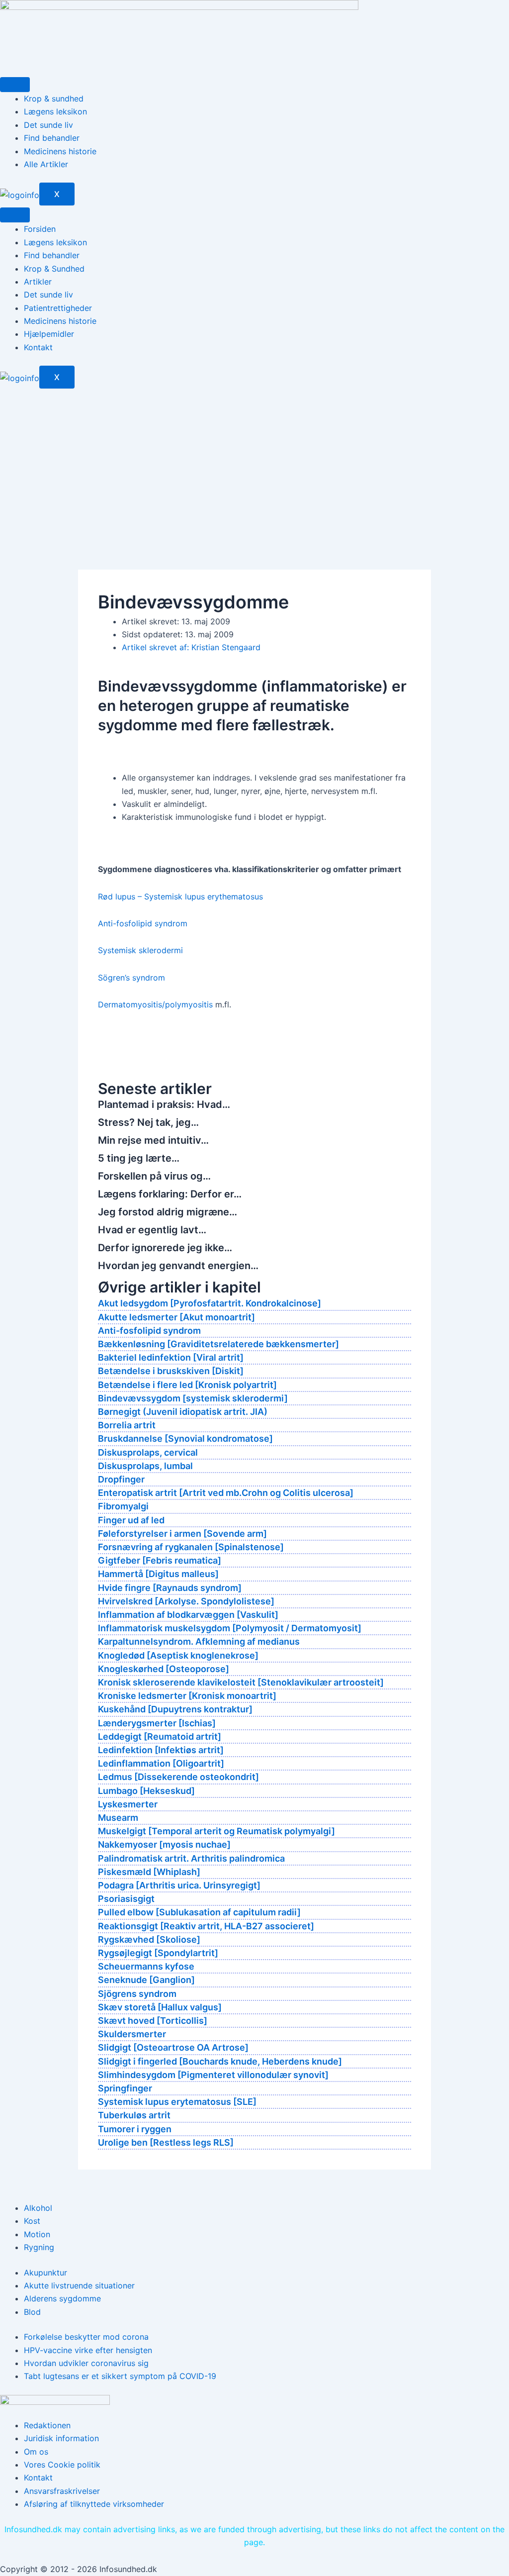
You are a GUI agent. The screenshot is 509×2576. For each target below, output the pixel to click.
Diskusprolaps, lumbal (145, 1466)
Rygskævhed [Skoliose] (149, 1939)
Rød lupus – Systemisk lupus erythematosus (180, 896)
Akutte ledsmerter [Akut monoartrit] (176, 1317)
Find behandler (52, 138)
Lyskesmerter (128, 1804)
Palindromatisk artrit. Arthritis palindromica (191, 1858)
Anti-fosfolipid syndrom (143, 923)
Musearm (118, 1818)
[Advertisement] (254, 463)
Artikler (38, 282)
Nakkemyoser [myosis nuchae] (164, 1844)
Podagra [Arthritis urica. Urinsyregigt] (179, 1885)
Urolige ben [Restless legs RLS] (166, 2142)
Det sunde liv (48, 125)
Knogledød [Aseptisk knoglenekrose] (178, 1655)
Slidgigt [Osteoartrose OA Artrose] (173, 2047)
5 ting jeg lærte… (139, 1158)
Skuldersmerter (132, 2034)
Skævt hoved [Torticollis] (153, 2021)
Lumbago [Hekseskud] (146, 1791)
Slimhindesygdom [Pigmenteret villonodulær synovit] (213, 2075)
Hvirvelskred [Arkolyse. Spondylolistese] (186, 1601)
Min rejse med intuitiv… (153, 1140)
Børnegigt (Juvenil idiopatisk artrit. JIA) (183, 1412)
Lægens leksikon (55, 111)
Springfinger (125, 2088)
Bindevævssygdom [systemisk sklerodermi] (193, 1398)
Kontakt (38, 347)
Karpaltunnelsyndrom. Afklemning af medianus (199, 1641)
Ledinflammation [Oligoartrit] (161, 1763)
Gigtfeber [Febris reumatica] (160, 1560)
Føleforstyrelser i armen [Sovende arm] (182, 1534)
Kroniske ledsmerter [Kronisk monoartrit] (187, 1696)
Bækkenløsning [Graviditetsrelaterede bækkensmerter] (218, 1344)
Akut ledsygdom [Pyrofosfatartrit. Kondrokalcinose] (210, 1303)
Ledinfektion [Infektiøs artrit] (161, 1750)
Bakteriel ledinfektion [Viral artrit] (171, 1357)
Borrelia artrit (127, 1425)
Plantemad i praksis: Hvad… (164, 1104)
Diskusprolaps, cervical (148, 1452)
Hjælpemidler (49, 334)
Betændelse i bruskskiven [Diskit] (171, 1371)
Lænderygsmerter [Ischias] (157, 1723)
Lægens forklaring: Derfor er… (170, 1194)
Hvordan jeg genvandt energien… (178, 1266)
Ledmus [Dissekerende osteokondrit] (178, 1777)
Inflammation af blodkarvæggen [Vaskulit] (188, 1615)
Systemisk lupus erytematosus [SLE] (177, 2102)
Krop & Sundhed (54, 269)
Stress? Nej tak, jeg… (148, 1122)
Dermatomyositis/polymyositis (155, 1004)
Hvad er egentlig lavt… (152, 1230)
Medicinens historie (60, 151)
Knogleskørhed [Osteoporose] (164, 1669)
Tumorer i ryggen (135, 2129)
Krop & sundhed (54, 99)
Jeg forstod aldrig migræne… (168, 1212)
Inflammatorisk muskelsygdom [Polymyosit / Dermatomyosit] (230, 1628)
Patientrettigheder (58, 308)
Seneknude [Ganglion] (146, 1980)
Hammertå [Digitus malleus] (158, 1574)
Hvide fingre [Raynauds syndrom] (170, 1588)
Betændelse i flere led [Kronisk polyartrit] (187, 1385)
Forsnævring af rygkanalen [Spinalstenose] (191, 1547)
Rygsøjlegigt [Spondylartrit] (158, 1953)
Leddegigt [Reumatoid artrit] (160, 1736)
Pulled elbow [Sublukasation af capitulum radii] (199, 1912)
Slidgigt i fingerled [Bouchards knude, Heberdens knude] (220, 2061)
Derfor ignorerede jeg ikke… (165, 1248)
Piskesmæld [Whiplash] (149, 1872)
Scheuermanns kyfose (146, 1966)
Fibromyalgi (123, 1506)
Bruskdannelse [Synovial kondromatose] (185, 1438)
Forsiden (40, 229)
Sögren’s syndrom (131, 978)
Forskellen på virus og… (154, 1176)
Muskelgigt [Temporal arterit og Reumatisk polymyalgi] (216, 1831)
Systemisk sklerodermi (140, 950)
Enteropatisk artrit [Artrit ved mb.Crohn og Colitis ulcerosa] (226, 1493)
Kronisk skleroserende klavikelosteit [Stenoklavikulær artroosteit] (241, 1682)
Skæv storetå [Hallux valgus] (160, 2007)
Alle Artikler (46, 164)
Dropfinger (121, 1479)
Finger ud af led (131, 1520)
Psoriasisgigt (126, 1899)
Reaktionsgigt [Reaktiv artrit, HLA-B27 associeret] (206, 1926)
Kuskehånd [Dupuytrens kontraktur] (175, 1709)
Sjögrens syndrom (137, 1994)
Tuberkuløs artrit (134, 2115)
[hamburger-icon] (15, 85)
